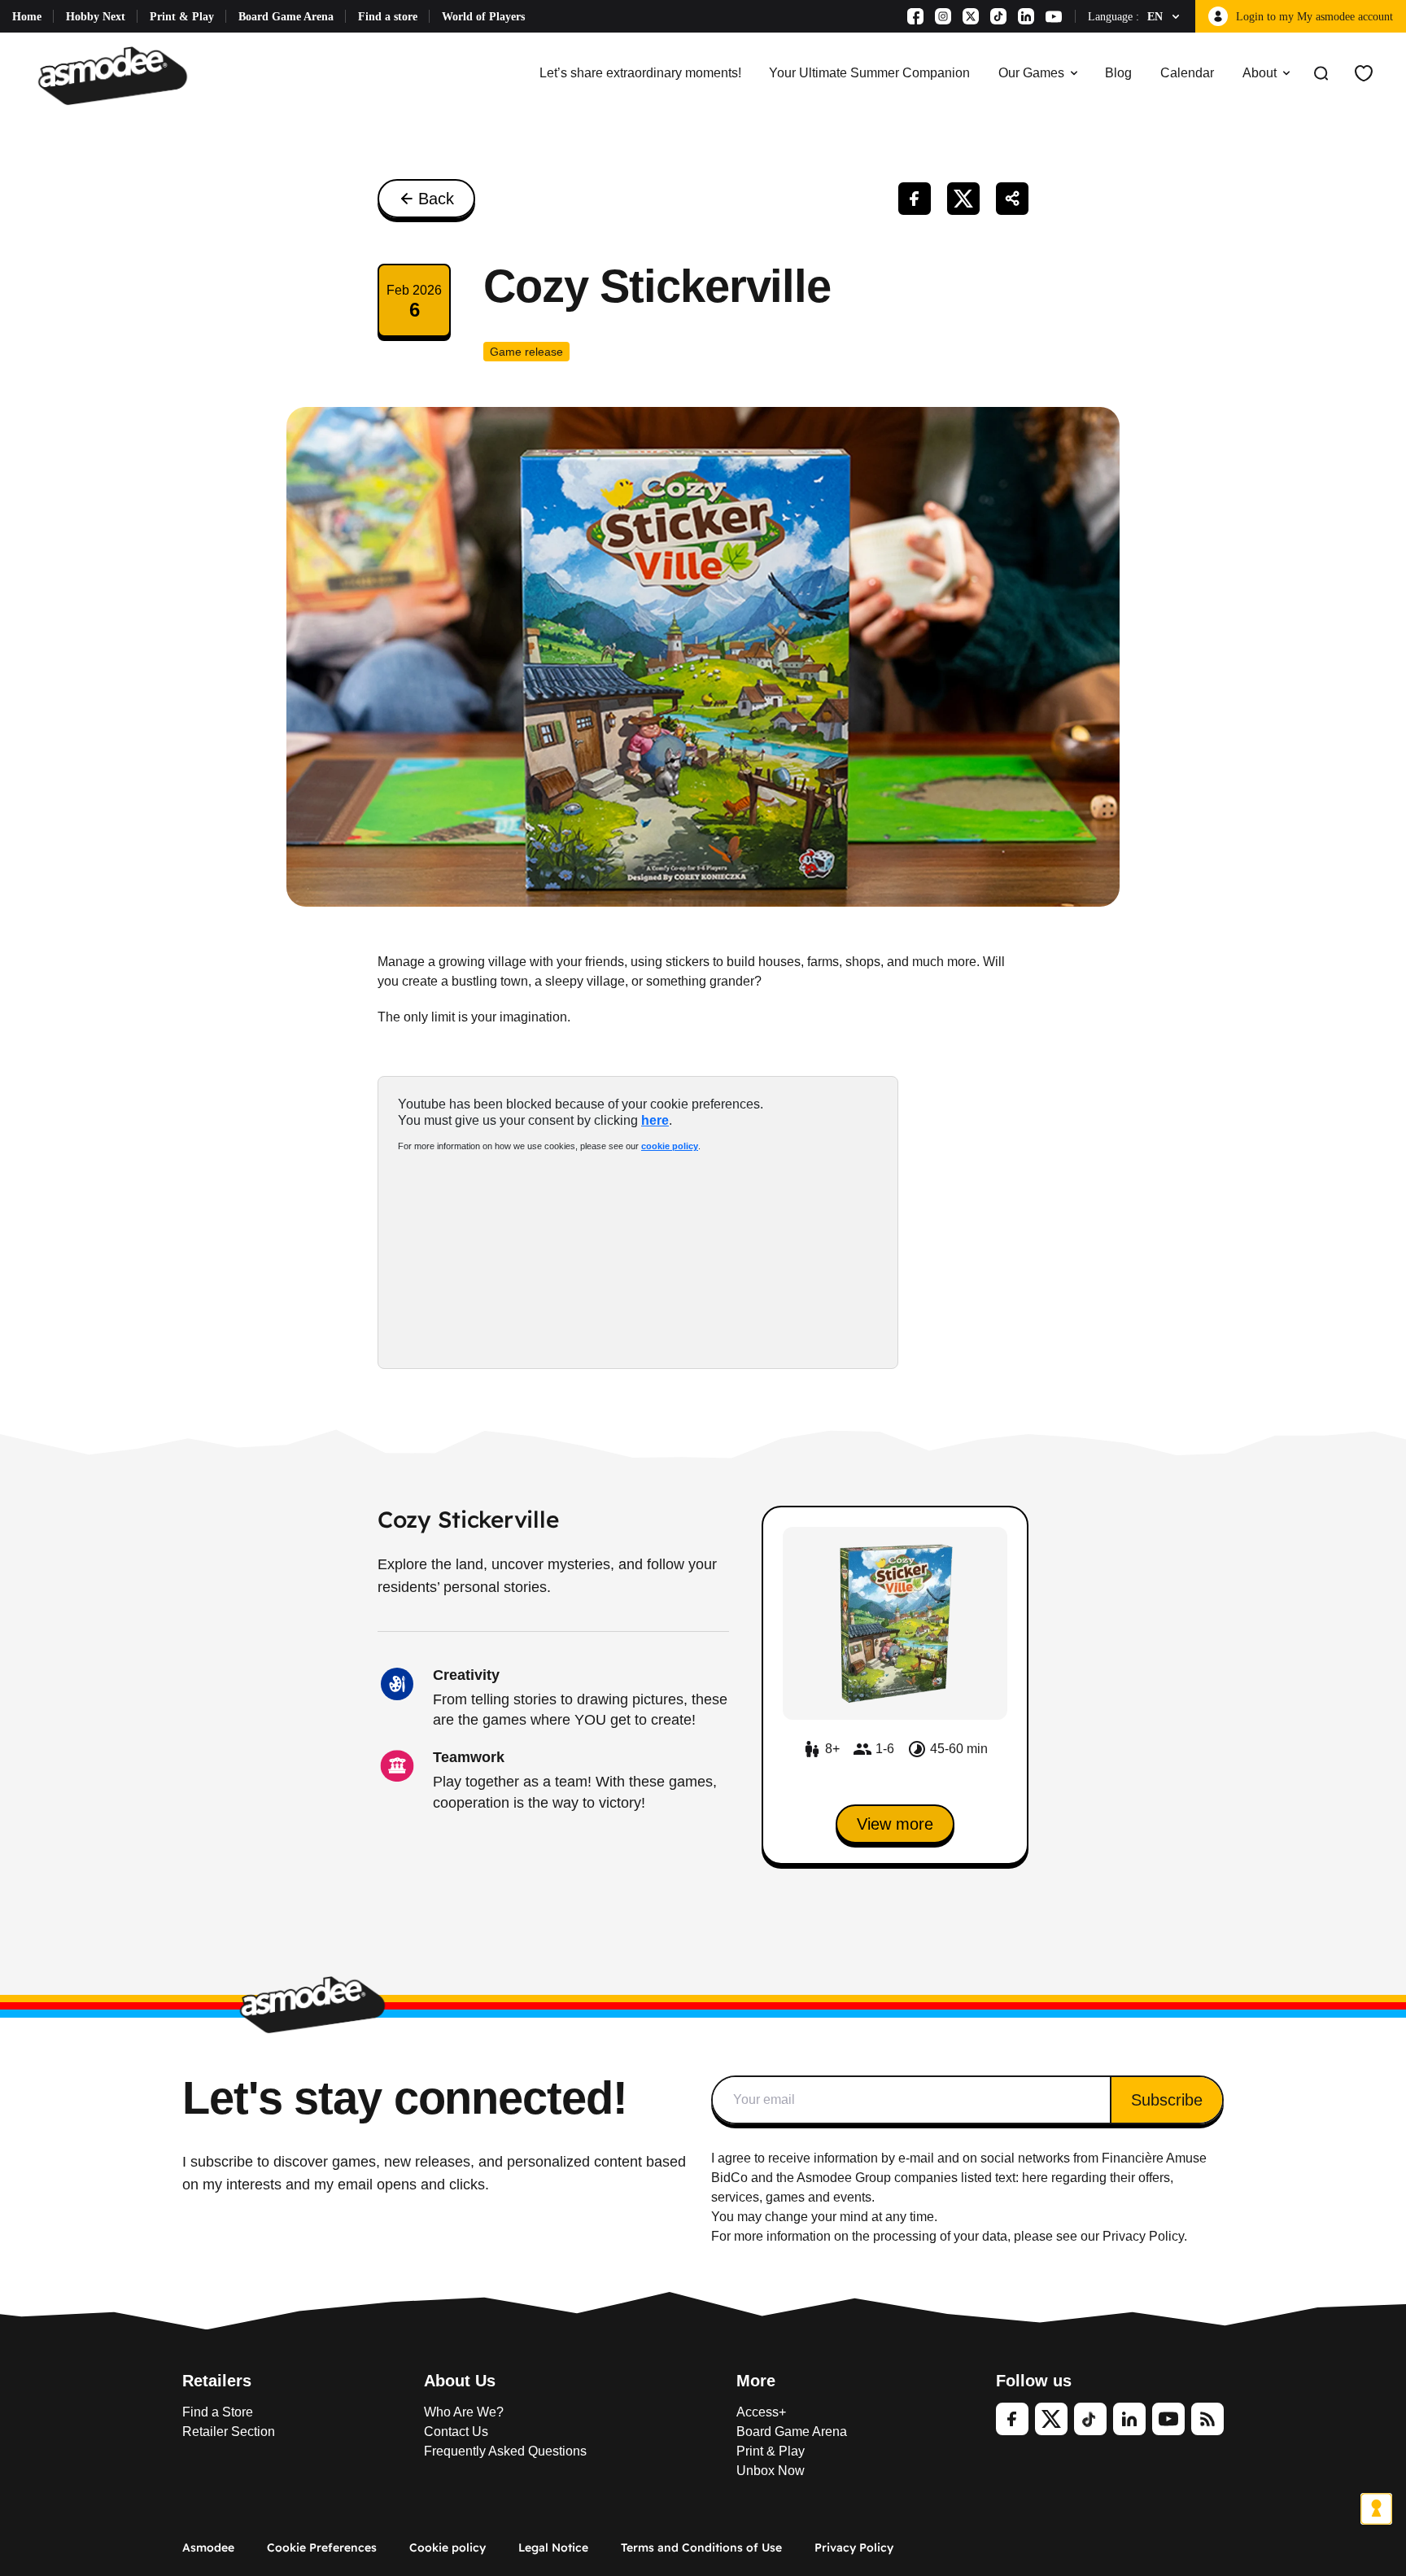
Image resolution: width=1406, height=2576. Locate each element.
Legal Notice (553, 2548)
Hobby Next (96, 17)
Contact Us (456, 2432)
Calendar (1187, 73)
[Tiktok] (998, 16)
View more (895, 1824)
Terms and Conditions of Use (701, 2548)
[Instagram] (943, 16)
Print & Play (182, 17)
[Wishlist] (1364, 73)
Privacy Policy (854, 2548)
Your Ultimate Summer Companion (869, 73)
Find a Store (218, 2412)
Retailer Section (229, 2432)
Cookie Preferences (322, 2548)
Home (27, 17)
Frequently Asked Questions (505, 2451)
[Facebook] (915, 16)
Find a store (388, 17)
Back (436, 199)
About (1260, 73)
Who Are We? (464, 2412)
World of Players (483, 17)
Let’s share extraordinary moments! (640, 73)
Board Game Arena (286, 17)
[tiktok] (1090, 2419)
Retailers (217, 2381)
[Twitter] (1051, 2419)
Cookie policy (448, 2548)
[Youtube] (1054, 16)
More (756, 2381)
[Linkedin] (1026, 16)
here (655, 1120)
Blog (1118, 73)
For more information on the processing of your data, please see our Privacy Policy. (949, 2236)
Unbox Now (771, 2471)
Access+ (761, 2412)
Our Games (1031, 73)
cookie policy (670, 1146)
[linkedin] (1129, 2419)
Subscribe (1167, 2100)
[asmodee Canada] (113, 73)
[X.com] (971, 16)
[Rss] (1207, 2419)
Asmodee (208, 2548)
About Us (460, 2381)
